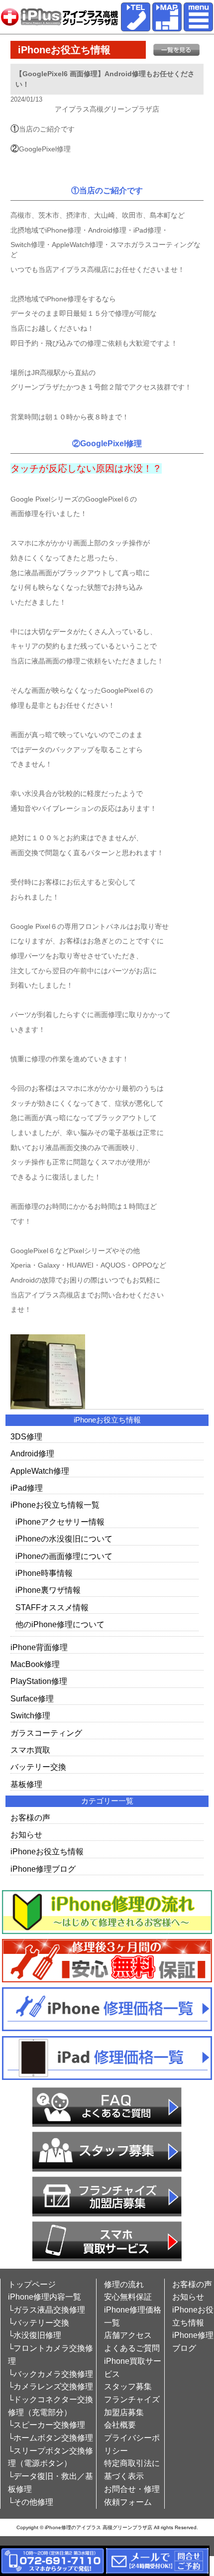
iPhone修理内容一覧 (45, 2297)
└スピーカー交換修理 (47, 2425)
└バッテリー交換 (39, 2323)
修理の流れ (124, 2284)
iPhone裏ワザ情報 (48, 1590)
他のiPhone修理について (60, 1624)
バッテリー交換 (38, 1767)
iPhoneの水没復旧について (64, 1539)
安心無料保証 (128, 2297)
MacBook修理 (35, 1664)
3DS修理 (26, 1437)
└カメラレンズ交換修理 (51, 2386)
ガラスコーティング (46, 1733)
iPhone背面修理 (39, 1647)
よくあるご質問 (132, 2348)
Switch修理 (30, 1716)
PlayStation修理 (39, 1681)
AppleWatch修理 (40, 1471)
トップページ (32, 2284)
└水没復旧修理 (35, 2335)
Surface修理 (32, 1699)
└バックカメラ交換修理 (51, 2374)
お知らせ (26, 1835)
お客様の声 (30, 1818)
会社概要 (120, 2425)
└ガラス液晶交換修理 (47, 2310)
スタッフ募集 (128, 2386)
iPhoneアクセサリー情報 (60, 1522)
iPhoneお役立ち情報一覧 (55, 1505)
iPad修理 (27, 1488)
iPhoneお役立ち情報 (47, 1852)
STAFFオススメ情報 (52, 1608)
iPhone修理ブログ (43, 1869)
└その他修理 (31, 2502)
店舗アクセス (128, 2335)
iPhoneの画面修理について (64, 1556)
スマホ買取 (30, 1750)
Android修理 (32, 1454)
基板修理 (26, 1784)
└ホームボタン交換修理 (51, 2438)
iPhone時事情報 (44, 1573)
